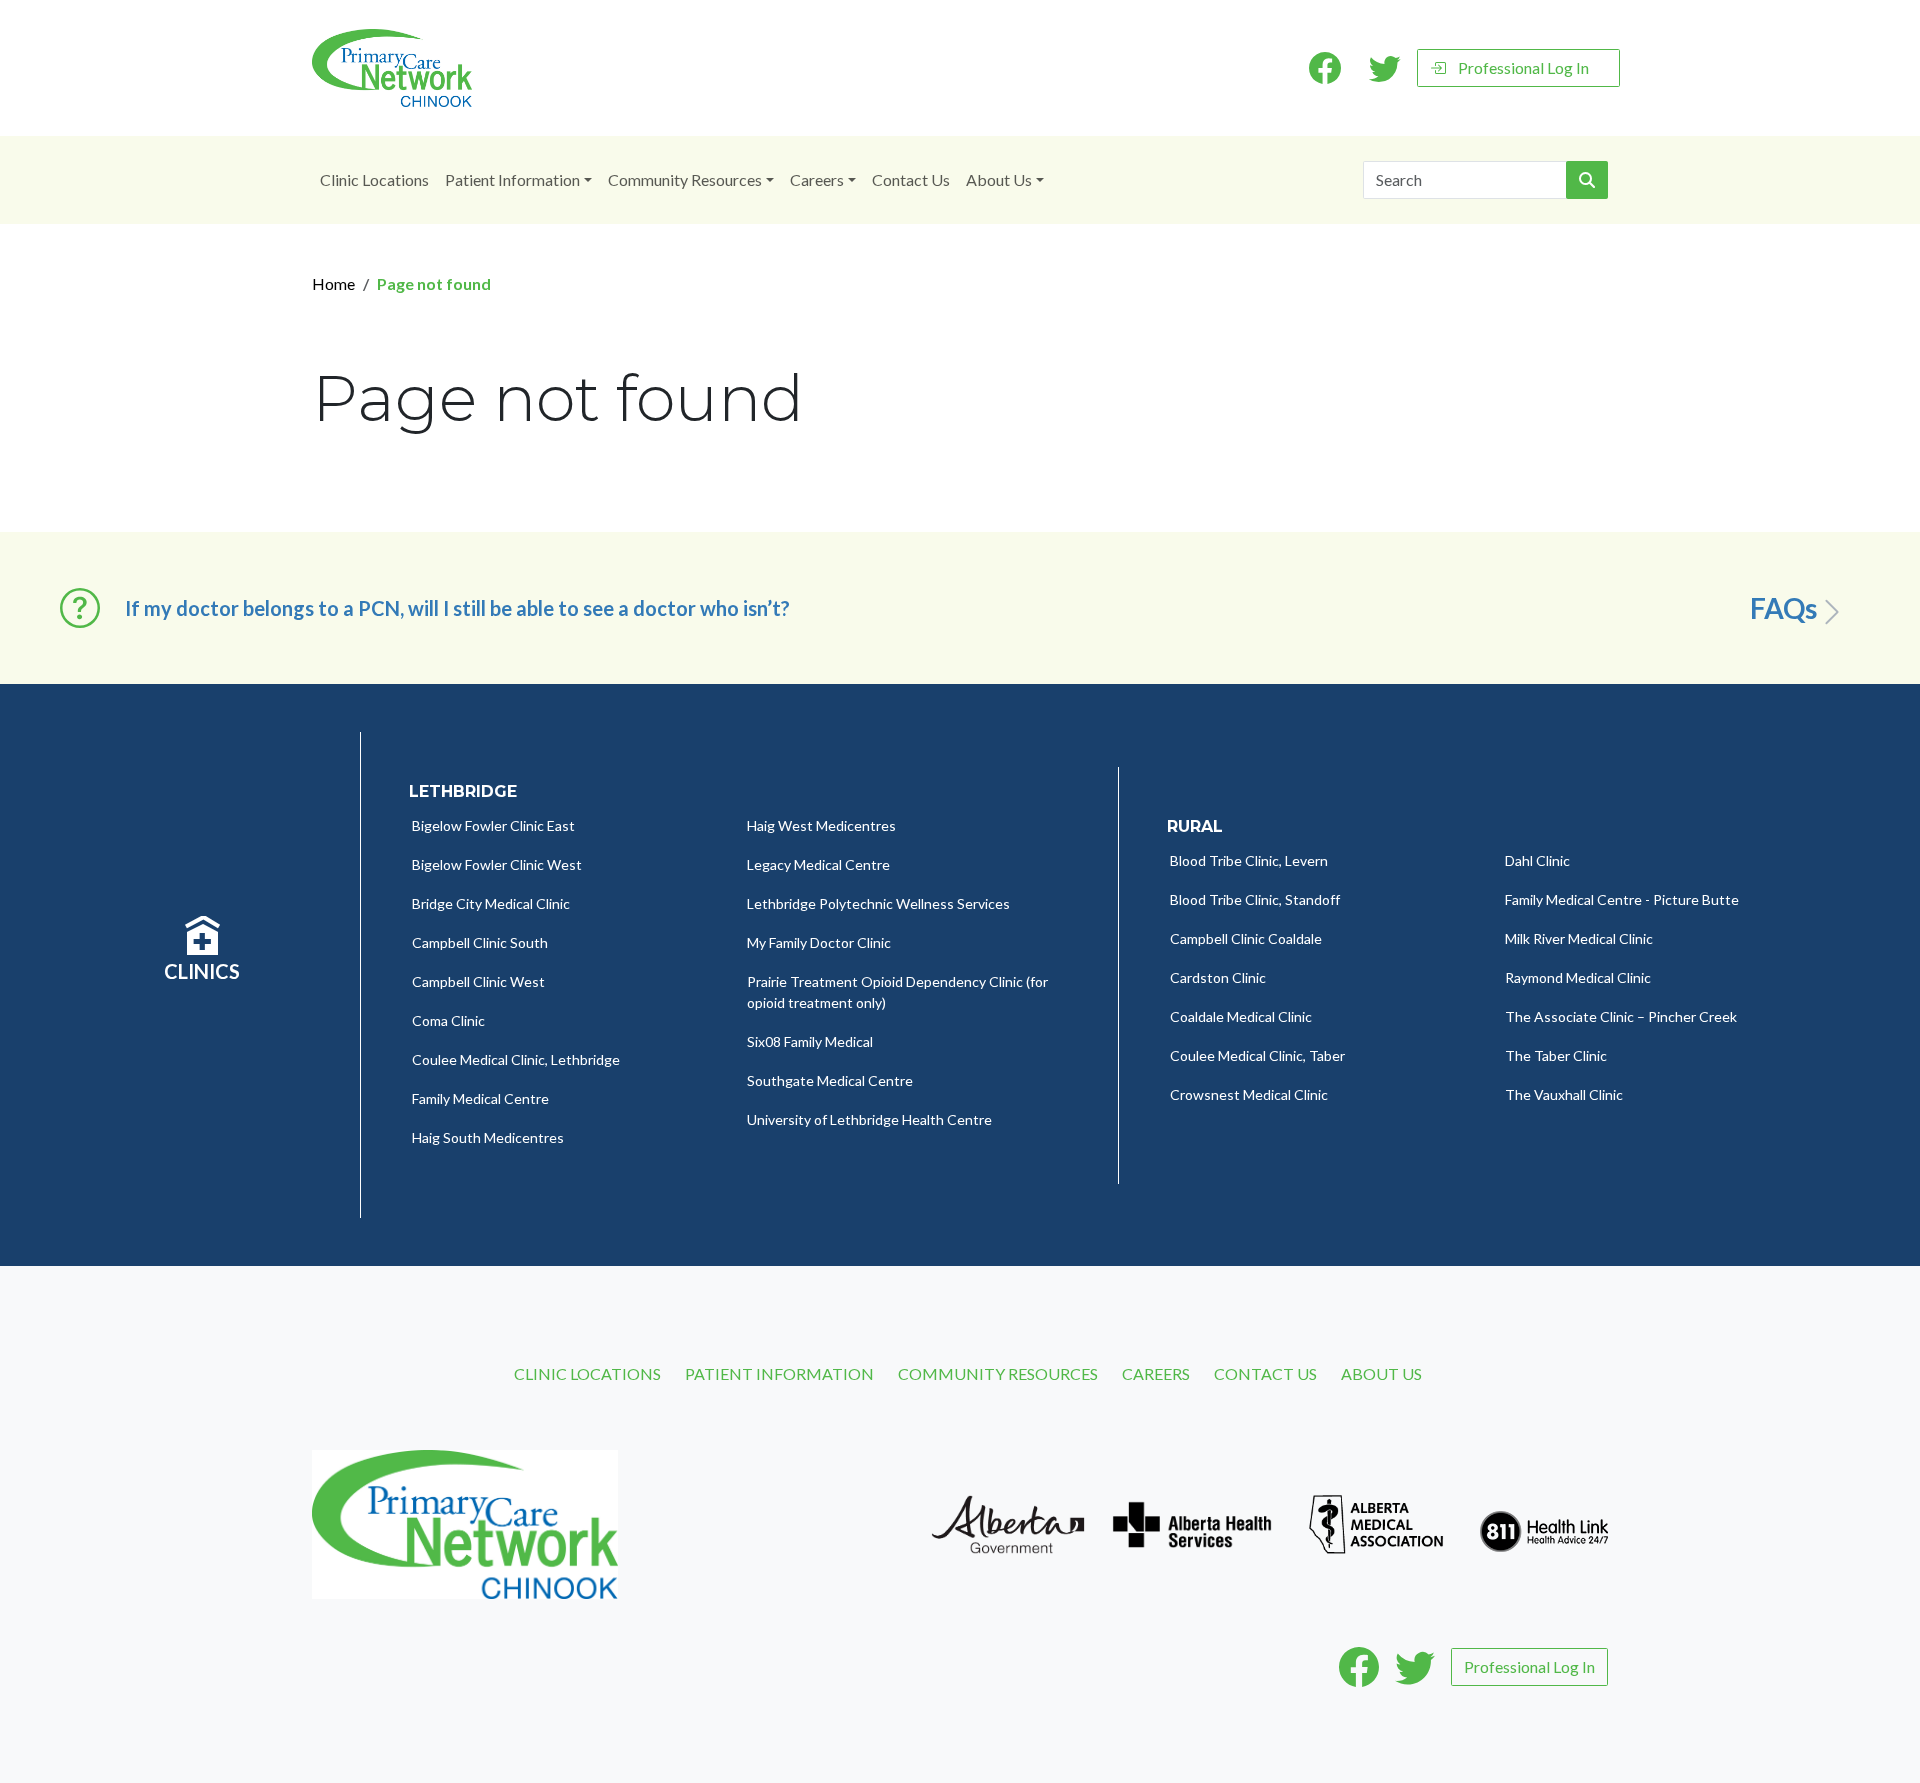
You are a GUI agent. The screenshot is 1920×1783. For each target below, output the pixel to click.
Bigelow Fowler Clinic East (493, 825)
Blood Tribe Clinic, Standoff (1255, 899)
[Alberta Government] (1008, 1522)
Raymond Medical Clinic (1578, 977)
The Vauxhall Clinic (1564, 1094)
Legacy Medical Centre (818, 864)
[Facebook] (1359, 1667)
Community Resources (685, 179)
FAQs (1783, 608)
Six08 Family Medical (810, 1041)
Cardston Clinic (1218, 977)
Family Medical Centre (480, 1098)
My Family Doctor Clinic (819, 942)
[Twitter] (1415, 1667)
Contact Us (911, 179)
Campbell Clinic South (480, 942)
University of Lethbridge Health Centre (869, 1119)
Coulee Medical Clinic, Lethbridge (516, 1059)
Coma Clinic (448, 1020)
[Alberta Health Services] (1192, 1522)
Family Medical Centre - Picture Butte (1622, 899)
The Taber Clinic (1556, 1055)
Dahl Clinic (1537, 860)
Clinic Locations (374, 179)
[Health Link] (1544, 1522)
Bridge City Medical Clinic (491, 903)
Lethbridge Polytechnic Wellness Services (878, 903)
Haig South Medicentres (488, 1137)
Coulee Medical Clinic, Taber (1257, 1055)
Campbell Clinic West (478, 981)
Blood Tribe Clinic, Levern (1249, 860)
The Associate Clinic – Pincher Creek (1621, 1016)
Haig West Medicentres (821, 825)
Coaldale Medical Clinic (1241, 1016)
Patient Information (512, 179)
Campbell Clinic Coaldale (1246, 938)
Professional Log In (1523, 67)
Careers (817, 179)
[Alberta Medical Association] (1376, 1522)
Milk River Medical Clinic (1579, 938)
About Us (999, 179)
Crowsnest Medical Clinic (1249, 1094)
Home (333, 283)
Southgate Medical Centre (830, 1080)
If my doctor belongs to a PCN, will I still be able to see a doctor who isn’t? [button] (457, 608)
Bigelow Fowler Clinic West (497, 864)
